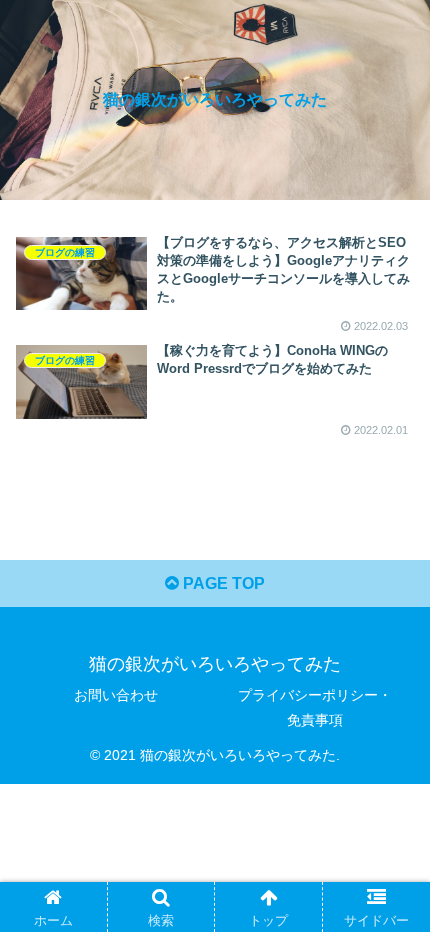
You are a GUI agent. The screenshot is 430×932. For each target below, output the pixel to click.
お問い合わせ (116, 695)
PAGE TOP (222, 583)
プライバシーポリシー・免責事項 (315, 707)
